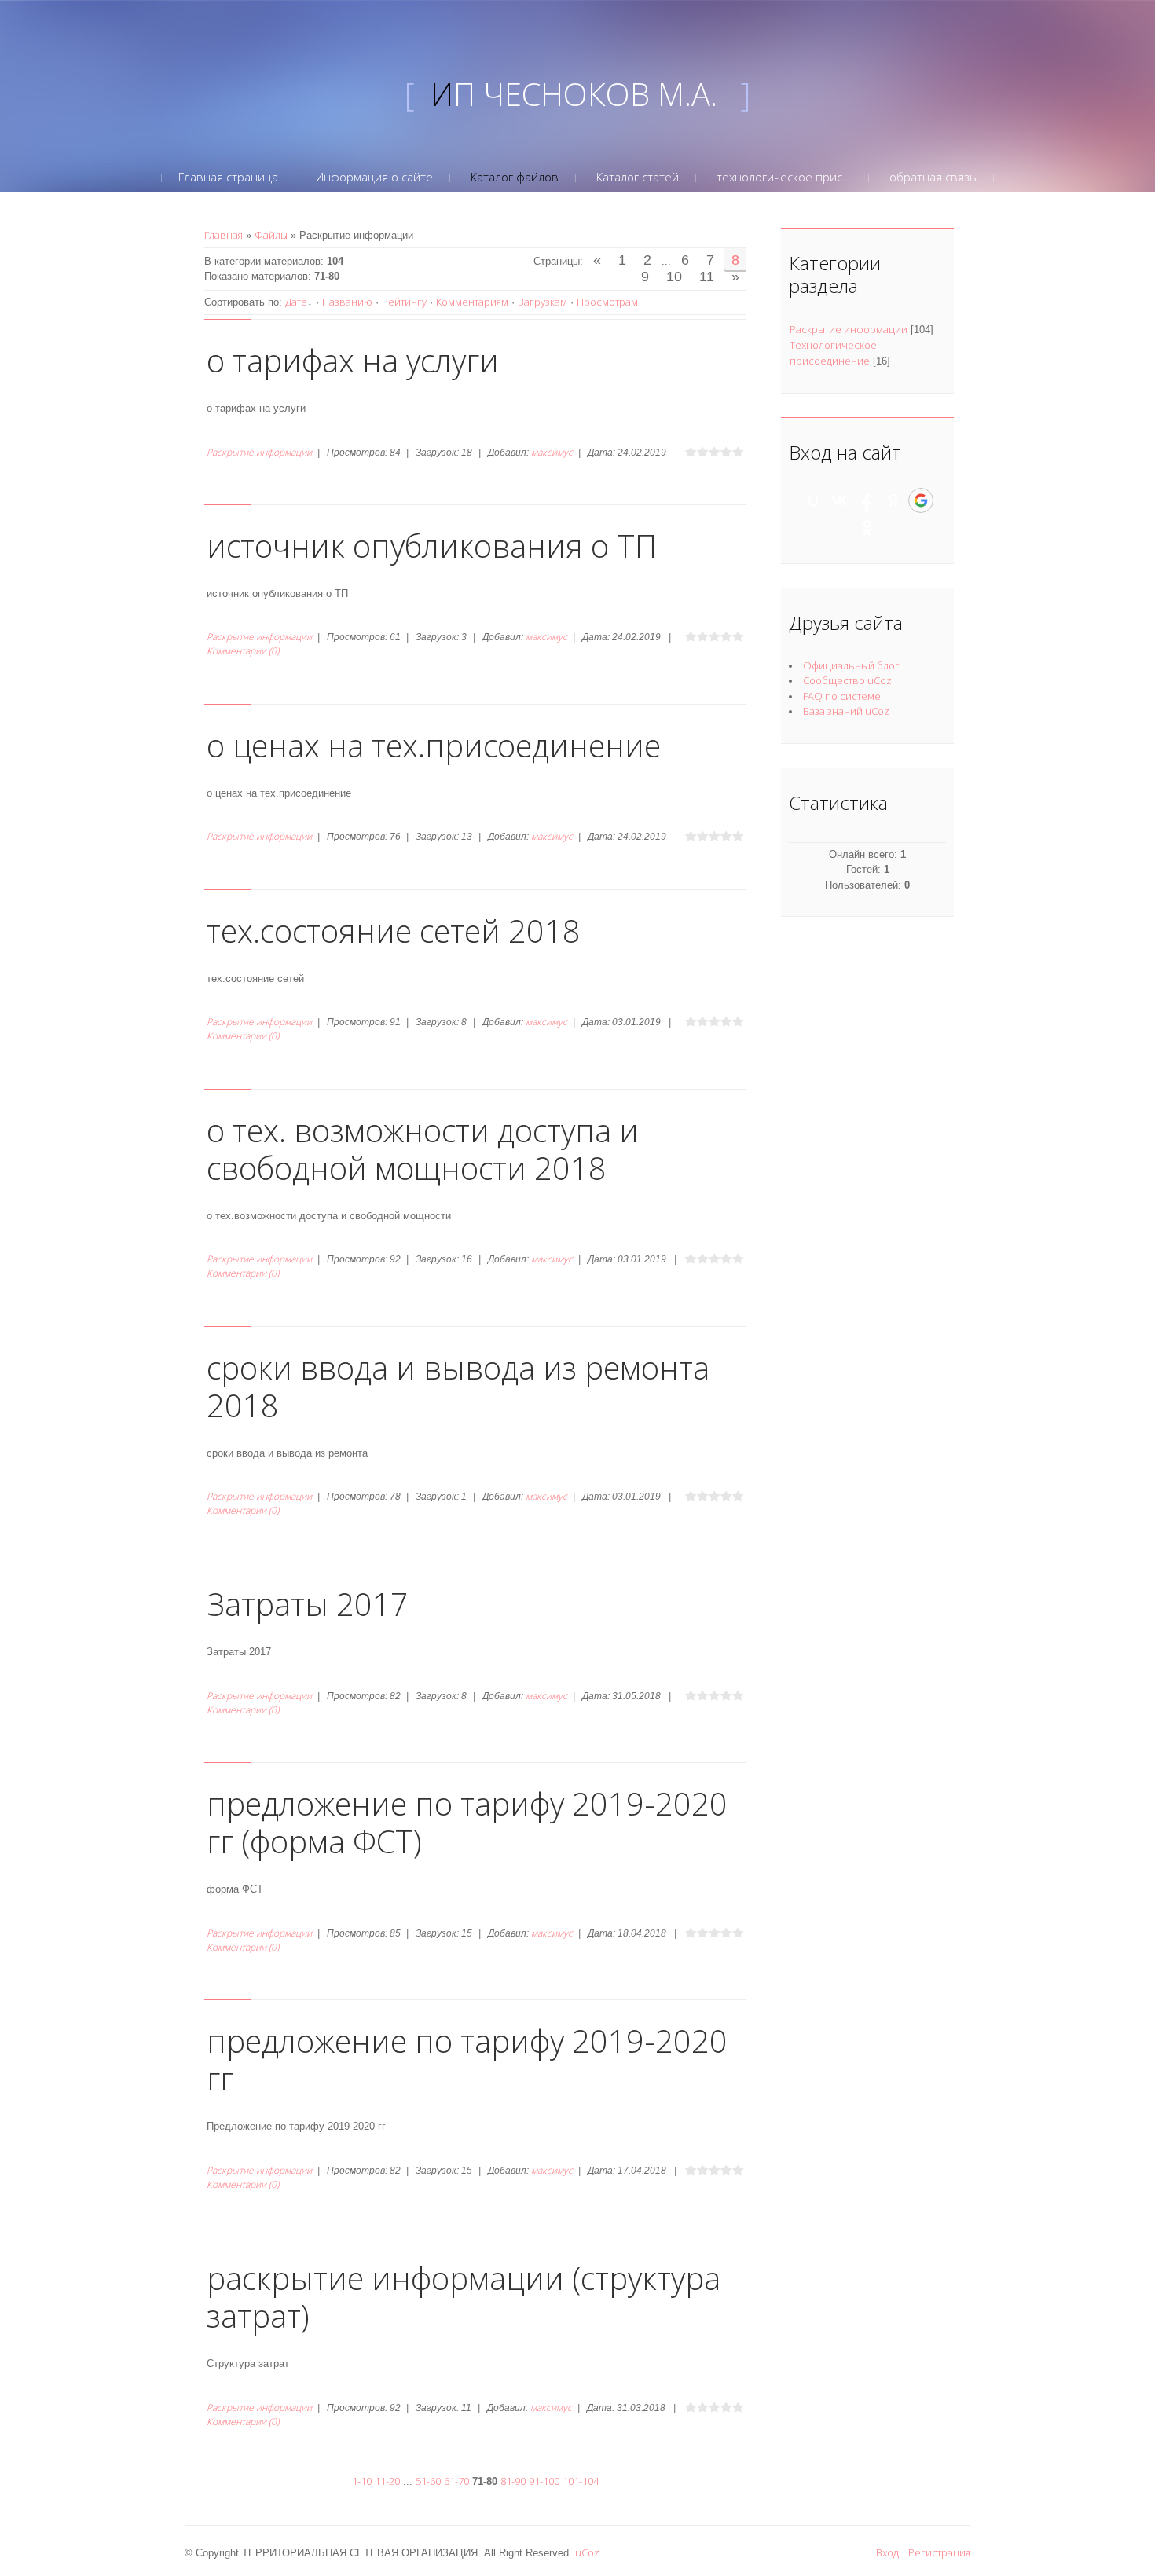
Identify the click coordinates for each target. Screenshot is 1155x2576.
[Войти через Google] (921, 500)
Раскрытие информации (259, 452)
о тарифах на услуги (353, 360)
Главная (224, 235)
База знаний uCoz (846, 711)
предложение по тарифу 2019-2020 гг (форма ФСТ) (467, 1822)
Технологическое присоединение (833, 353)
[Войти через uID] (813, 500)
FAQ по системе (842, 696)
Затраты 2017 (308, 1604)
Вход (887, 2552)
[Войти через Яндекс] (893, 500)
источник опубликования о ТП (432, 546)
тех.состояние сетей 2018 (394, 931)
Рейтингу (404, 302)
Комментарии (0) (243, 651)
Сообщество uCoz (847, 680)
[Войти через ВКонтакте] (840, 500)
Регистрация (939, 2552)
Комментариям (472, 302)
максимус (552, 452)
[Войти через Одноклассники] (867, 528)
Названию (347, 302)
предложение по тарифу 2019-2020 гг (467, 2059)
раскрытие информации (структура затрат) (464, 2297)
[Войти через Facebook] (867, 500)
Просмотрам (607, 302)
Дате (296, 302)
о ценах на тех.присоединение (434, 745)
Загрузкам (543, 302)
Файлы (271, 235)
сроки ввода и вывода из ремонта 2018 (458, 1386)
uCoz (587, 2552)
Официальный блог (851, 665)
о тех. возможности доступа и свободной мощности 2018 (423, 1149)
